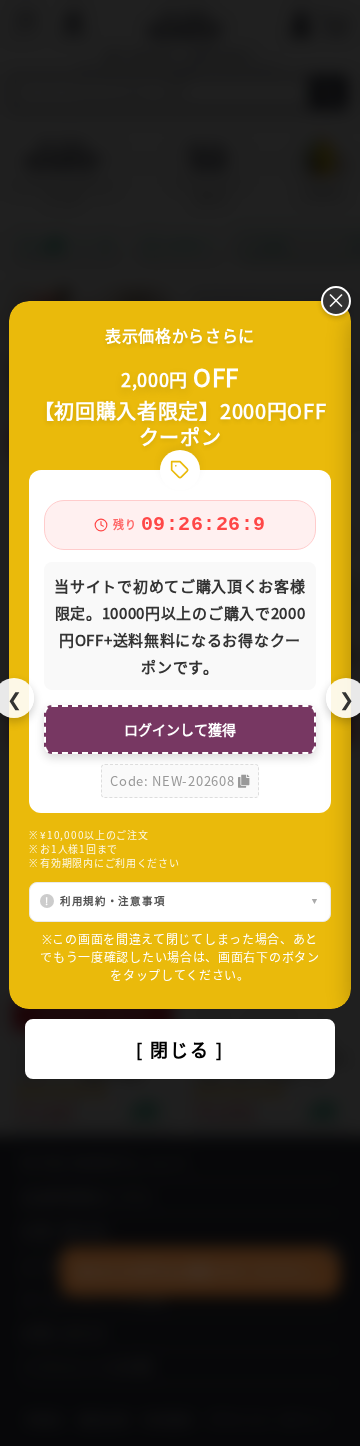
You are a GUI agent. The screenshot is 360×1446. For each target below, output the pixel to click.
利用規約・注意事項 (112, 900)
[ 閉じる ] (180, 1049)
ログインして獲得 (180, 729)
